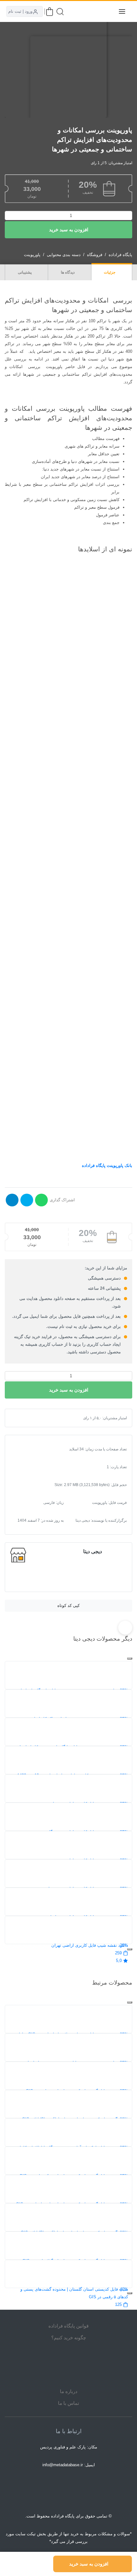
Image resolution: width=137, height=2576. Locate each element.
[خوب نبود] (25, 1418)
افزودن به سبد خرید (69, 230)
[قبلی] (130, 1658)
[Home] (68, 2364)
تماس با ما (68, 2403)
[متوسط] (31, 1418)
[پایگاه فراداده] (106, 11)
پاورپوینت (32, 255)
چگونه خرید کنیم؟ (69, 2338)
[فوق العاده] (41, 1418)
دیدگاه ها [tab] (68, 272)
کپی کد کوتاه (68, 1606)
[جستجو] (60, 12)
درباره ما (69, 2391)
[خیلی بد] (20, 1418)
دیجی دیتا (93, 1551)
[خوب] (36, 1418)
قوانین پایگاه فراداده (68, 2326)
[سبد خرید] (50, 12)
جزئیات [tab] (110, 272)
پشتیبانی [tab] (25, 272)
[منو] (122, 11)
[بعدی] (130, 1949)
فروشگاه (95, 255)
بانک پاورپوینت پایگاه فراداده (107, 1166)
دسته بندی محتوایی (64, 255)
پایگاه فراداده (120, 255)
